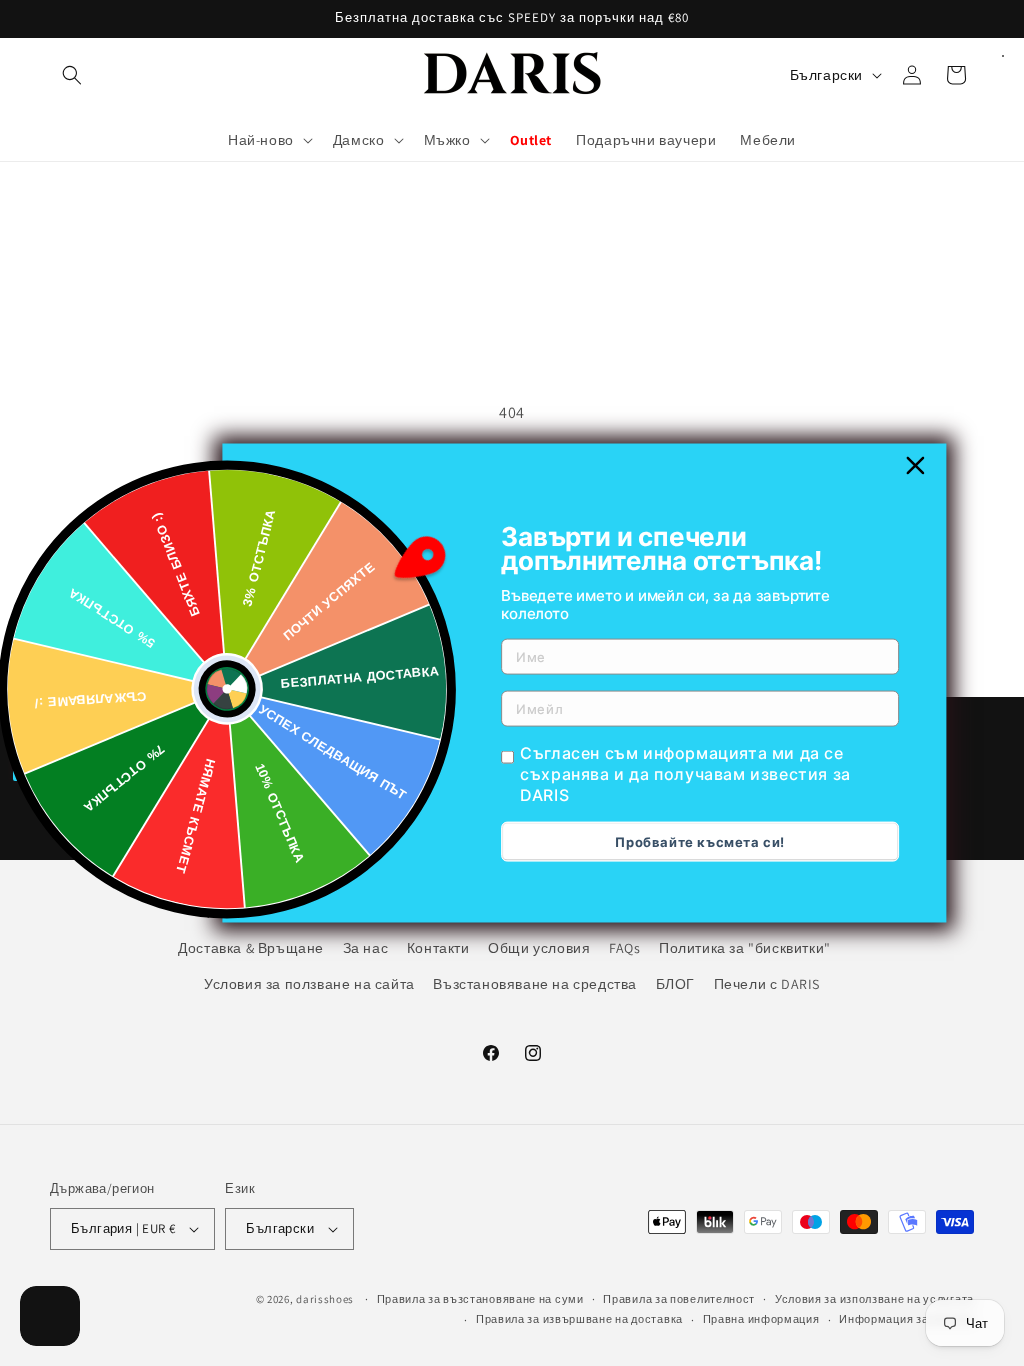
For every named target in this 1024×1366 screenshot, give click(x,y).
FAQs (624, 948)
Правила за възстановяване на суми (480, 1299)
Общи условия (539, 948)
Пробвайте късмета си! (700, 841)
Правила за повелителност (679, 1299)
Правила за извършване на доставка (579, 1319)
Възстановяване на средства (535, 984)
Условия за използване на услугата (874, 1299)
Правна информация (761, 1319)
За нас (366, 948)
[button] (72, 75)
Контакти (438, 948)
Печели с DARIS (767, 984)
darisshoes (325, 1299)
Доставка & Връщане (251, 948)
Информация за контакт (906, 1319)
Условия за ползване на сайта (309, 984)
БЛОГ (675, 984)
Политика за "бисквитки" (745, 948)
